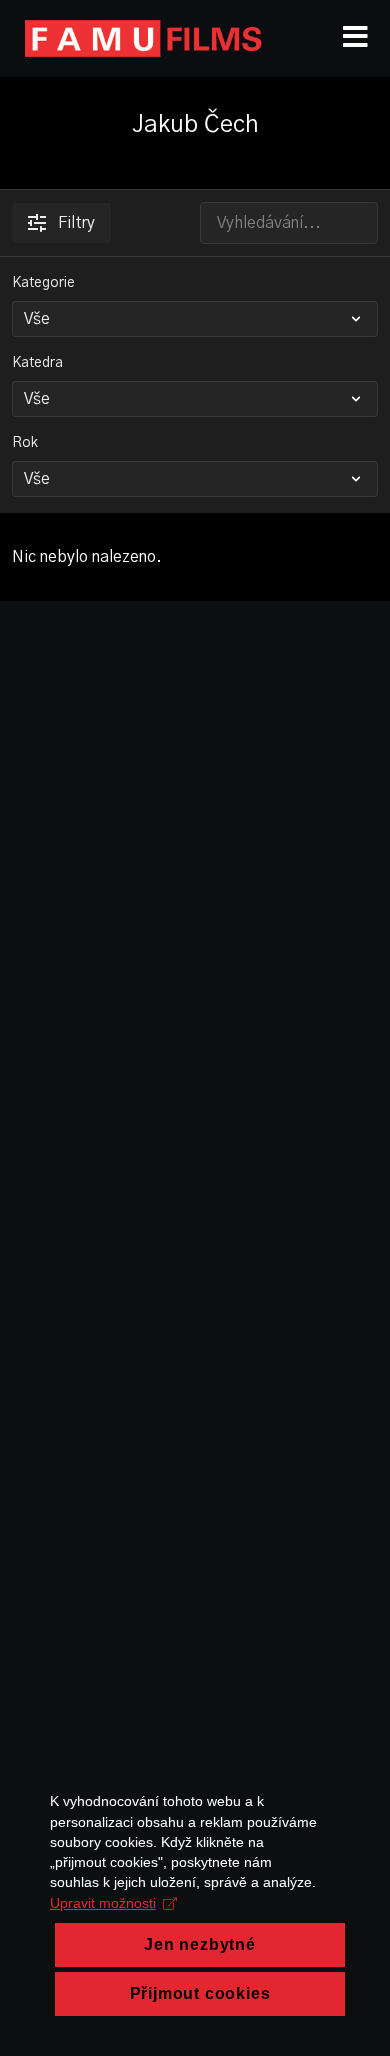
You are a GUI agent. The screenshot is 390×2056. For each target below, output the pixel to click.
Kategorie (43, 283)
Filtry (76, 223)
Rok (25, 443)
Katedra (37, 363)
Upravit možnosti (103, 1903)
